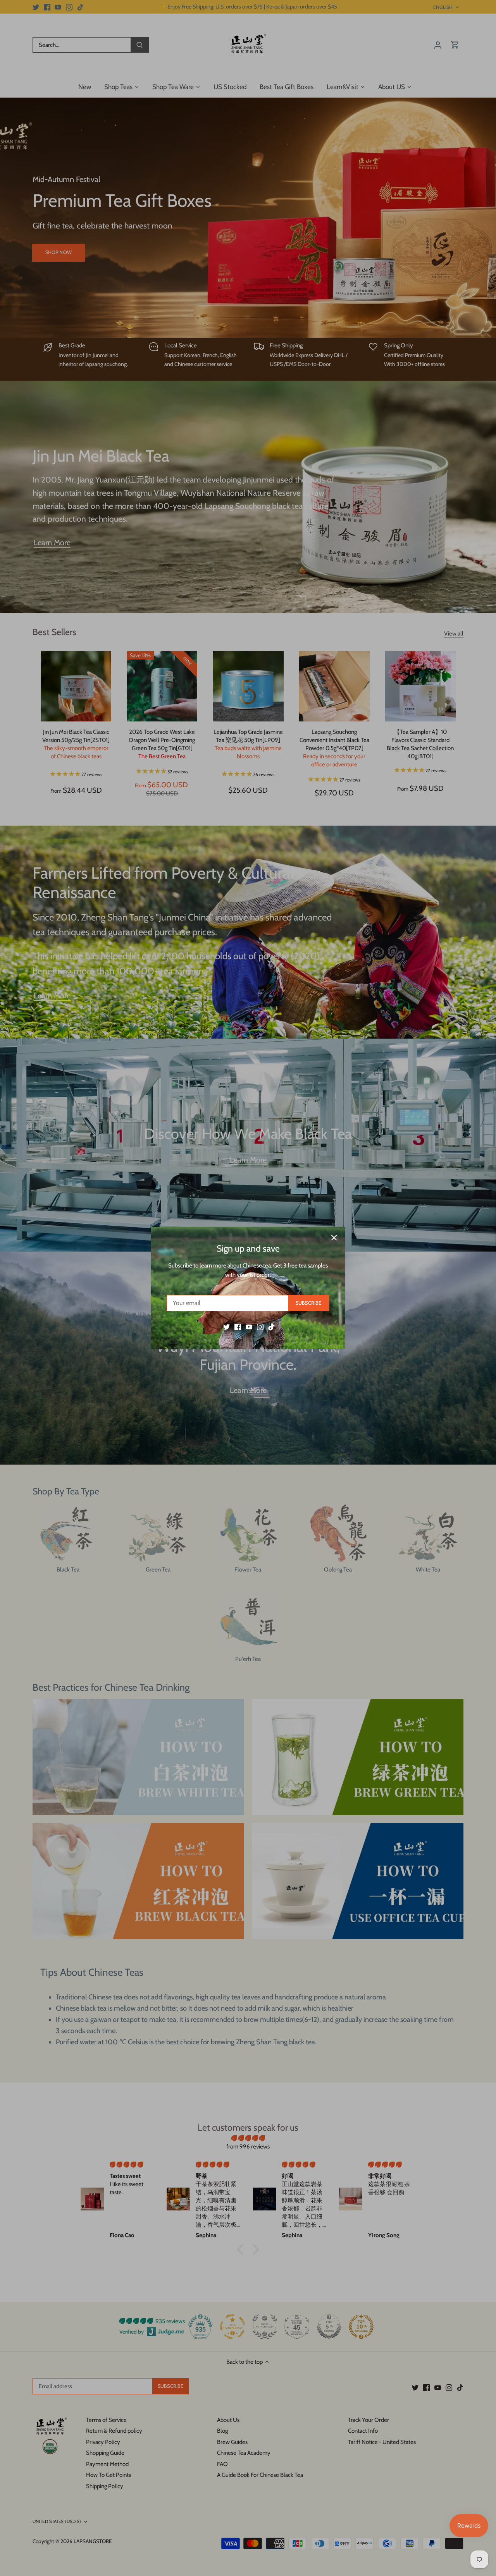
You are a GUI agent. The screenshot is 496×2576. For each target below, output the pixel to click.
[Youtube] (249, 1327)
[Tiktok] (271, 1327)
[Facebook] (238, 1327)
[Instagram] (260, 1327)
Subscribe (308, 1303)
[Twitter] (226, 1327)
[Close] (334, 1238)
